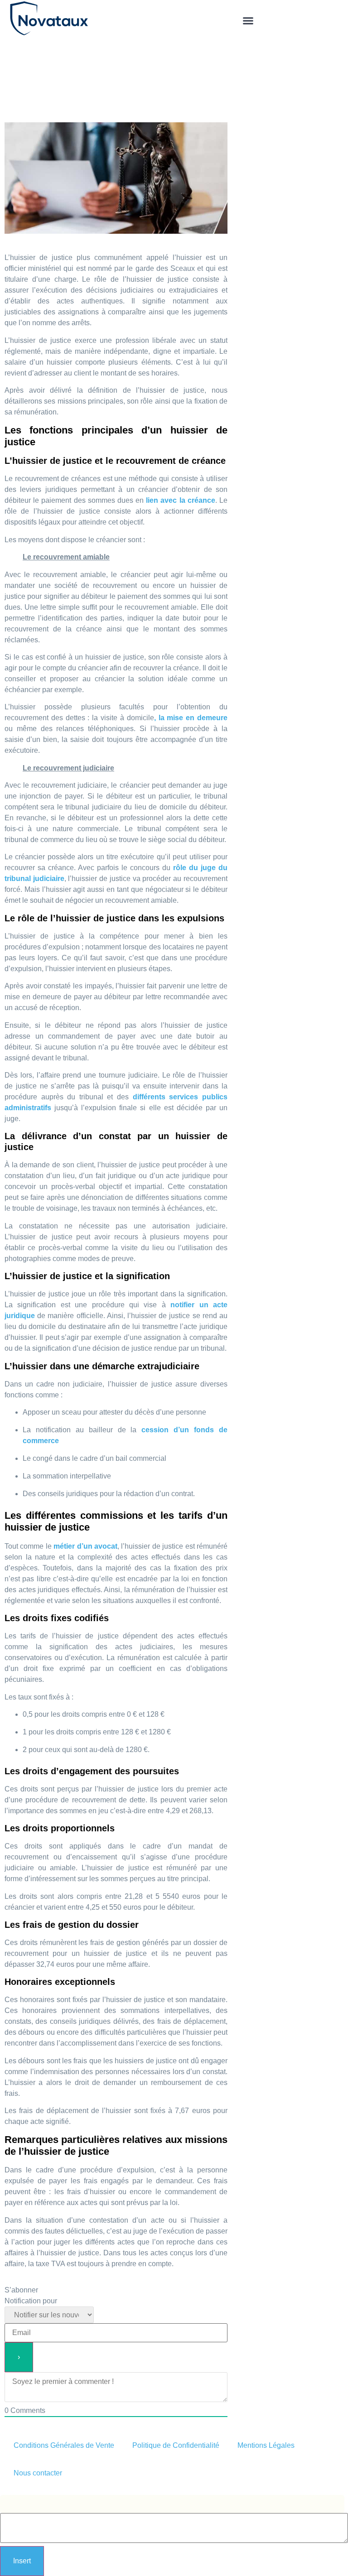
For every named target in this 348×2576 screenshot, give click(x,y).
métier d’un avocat (85, 1546)
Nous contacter (38, 2473)
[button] (248, 20)
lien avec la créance (181, 500)
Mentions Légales (266, 2445)
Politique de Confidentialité (176, 2445)
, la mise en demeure (191, 718)
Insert (22, 2561)
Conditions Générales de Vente (64, 2445)
